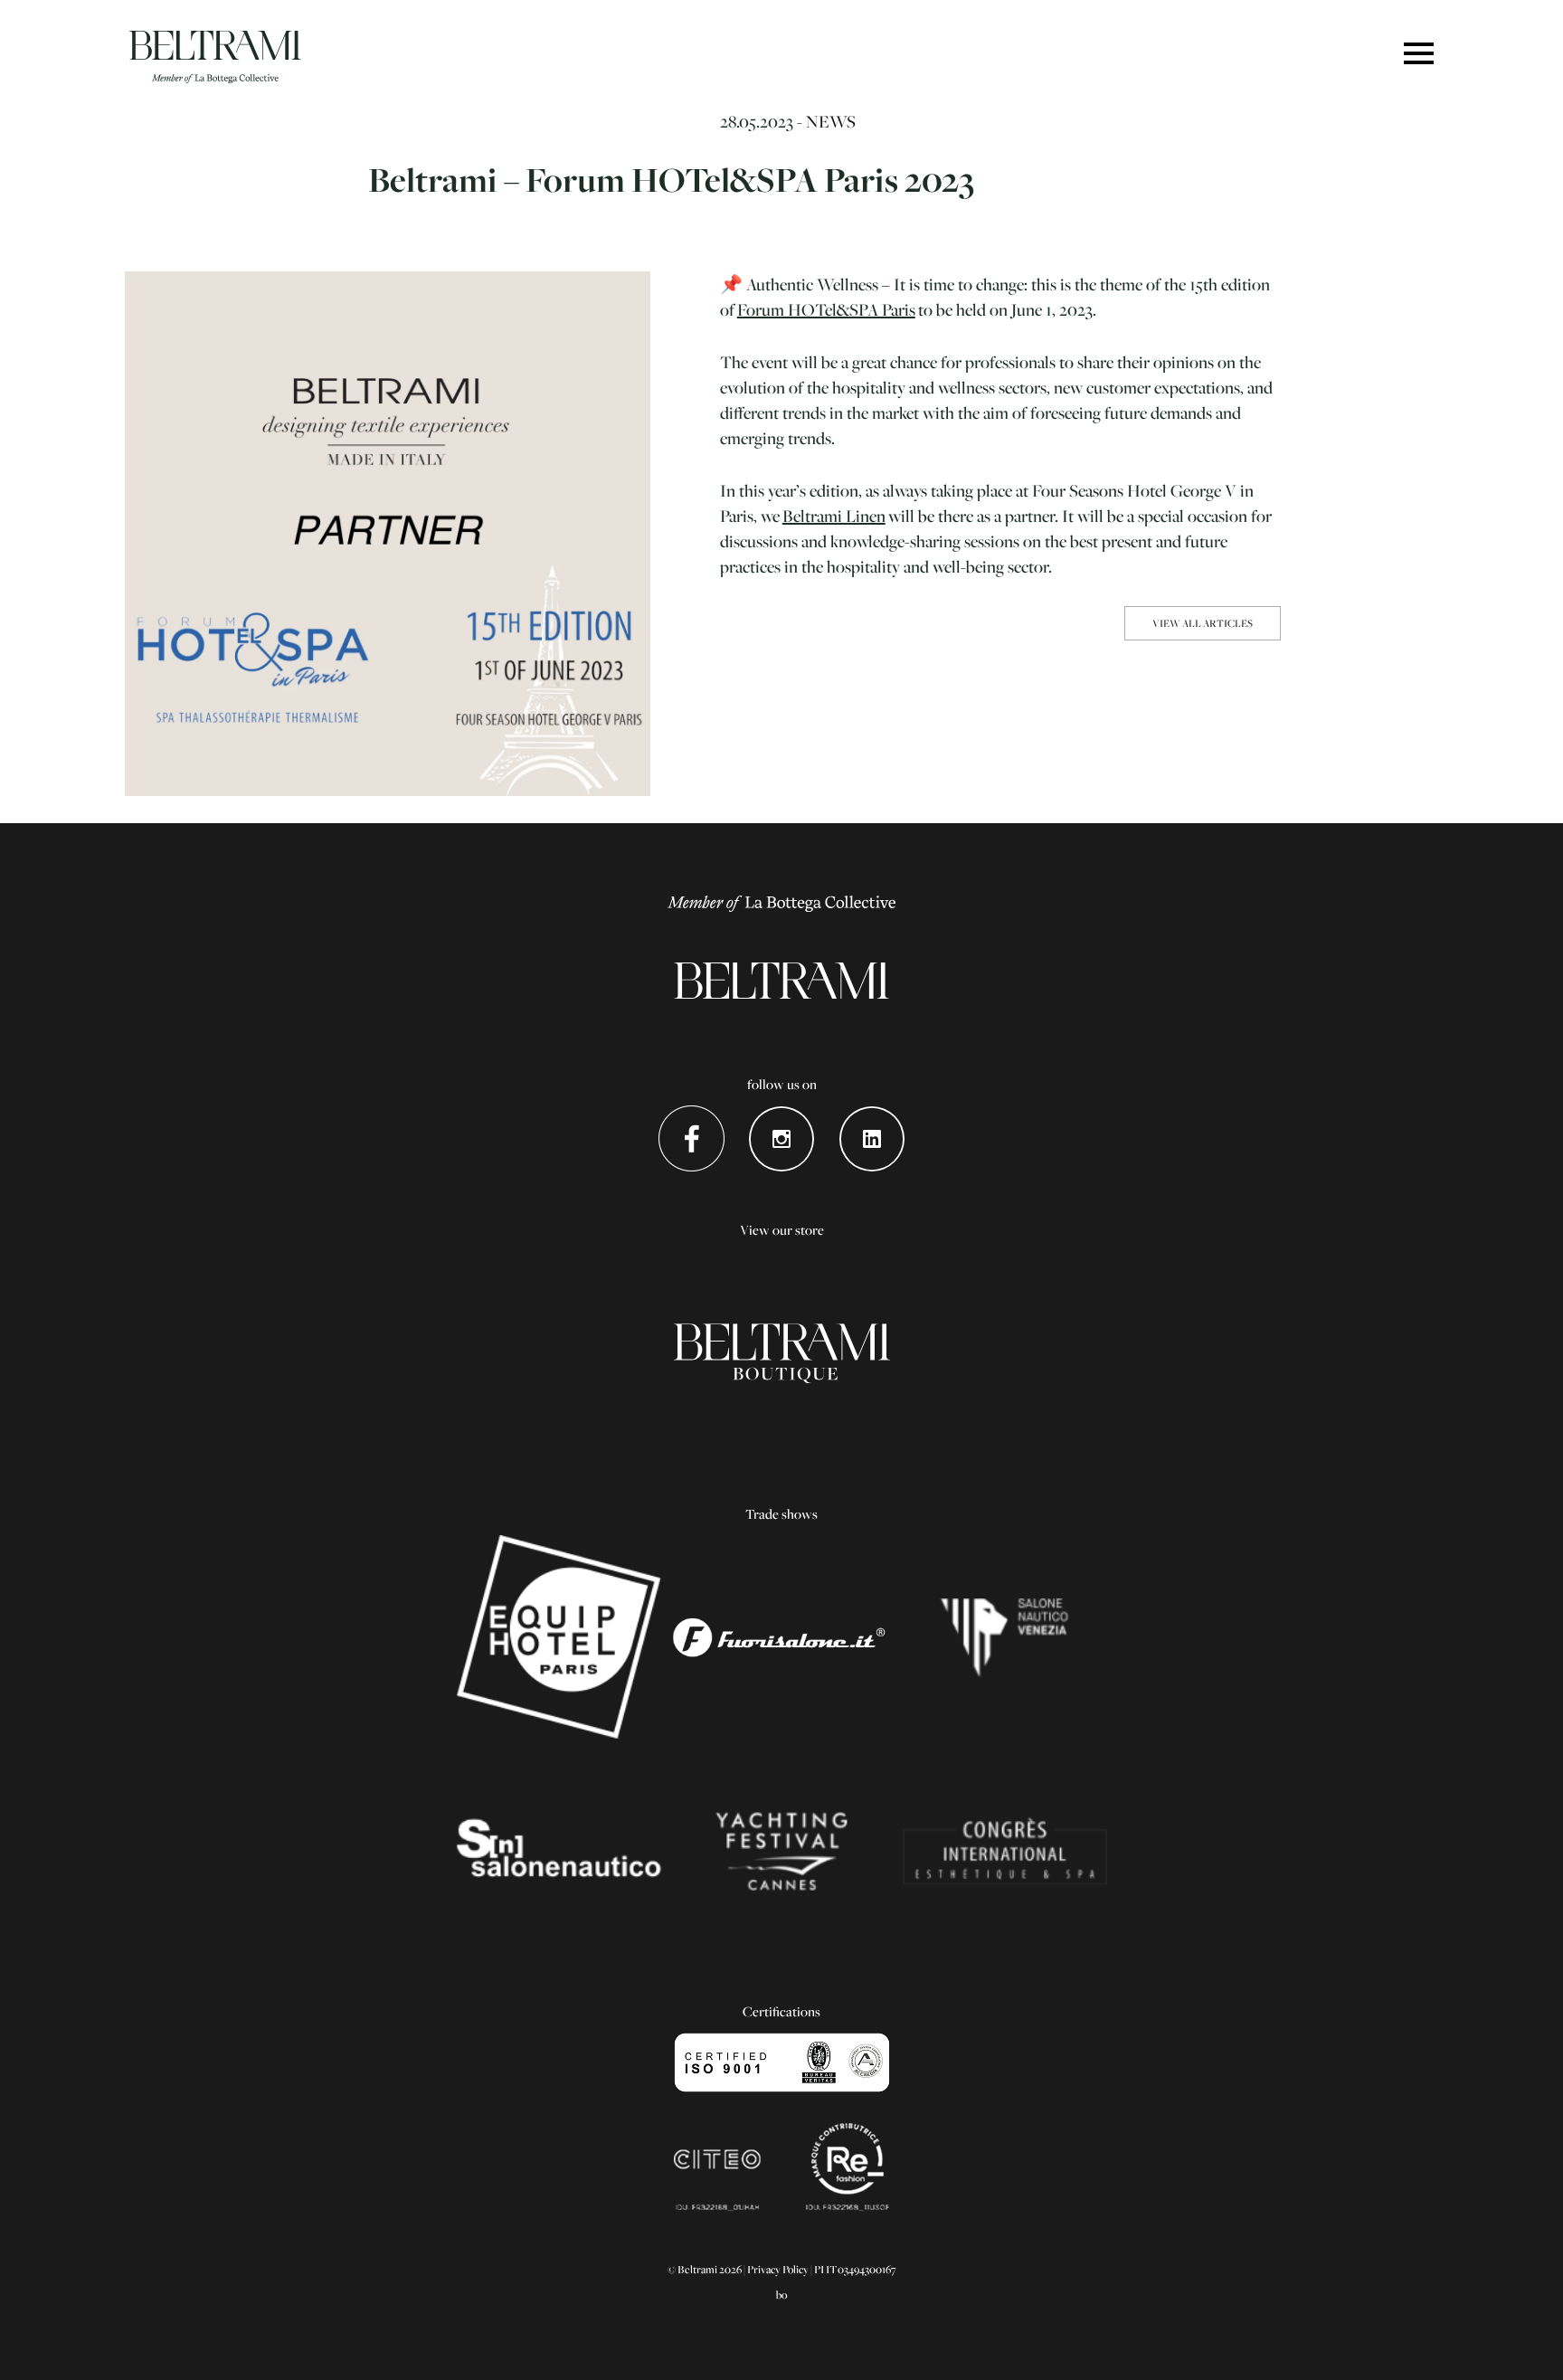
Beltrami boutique (782, 1353)
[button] (1419, 55)
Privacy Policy (778, 2269)
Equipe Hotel (559, 1637)
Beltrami (215, 57)
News (831, 121)
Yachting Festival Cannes (782, 1851)
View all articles (1203, 623)
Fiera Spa (1004, 1851)
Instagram (782, 1138)
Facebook (692, 1138)
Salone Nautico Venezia (1004, 1637)
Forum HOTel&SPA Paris (826, 309)
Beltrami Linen (834, 516)
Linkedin (872, 1138)
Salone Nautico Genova (559, 1851)
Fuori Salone (782, 1637)
